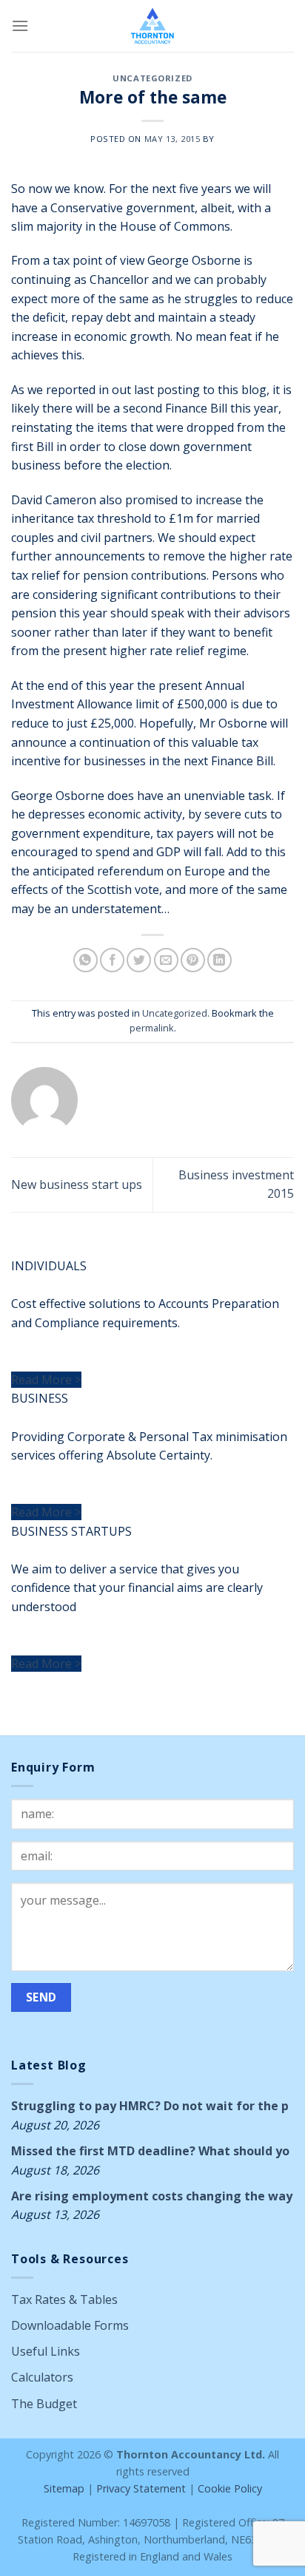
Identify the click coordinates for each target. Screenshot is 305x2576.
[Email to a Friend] (166, 960)
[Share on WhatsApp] (86, 960)
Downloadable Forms (70, 2325)
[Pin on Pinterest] (193, 960)
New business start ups (77, 1184)
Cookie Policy (230, 2488)
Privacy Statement (141, 2488)
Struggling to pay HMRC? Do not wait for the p (150, 2106)
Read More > (46, 1380)
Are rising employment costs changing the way (152, 2196)
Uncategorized (152, 78)
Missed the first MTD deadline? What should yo (150, 2151)
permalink (152, 1028)
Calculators (42, 2377)
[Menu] (20, 26)
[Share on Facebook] (112, 960)
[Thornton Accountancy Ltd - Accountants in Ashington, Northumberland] (153, 26)
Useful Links (46, 2351)
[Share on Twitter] (139, 960)
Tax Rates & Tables (64, 2299)
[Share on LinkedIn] (219, 960)
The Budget (44, 2404)
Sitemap (64, 2488)
